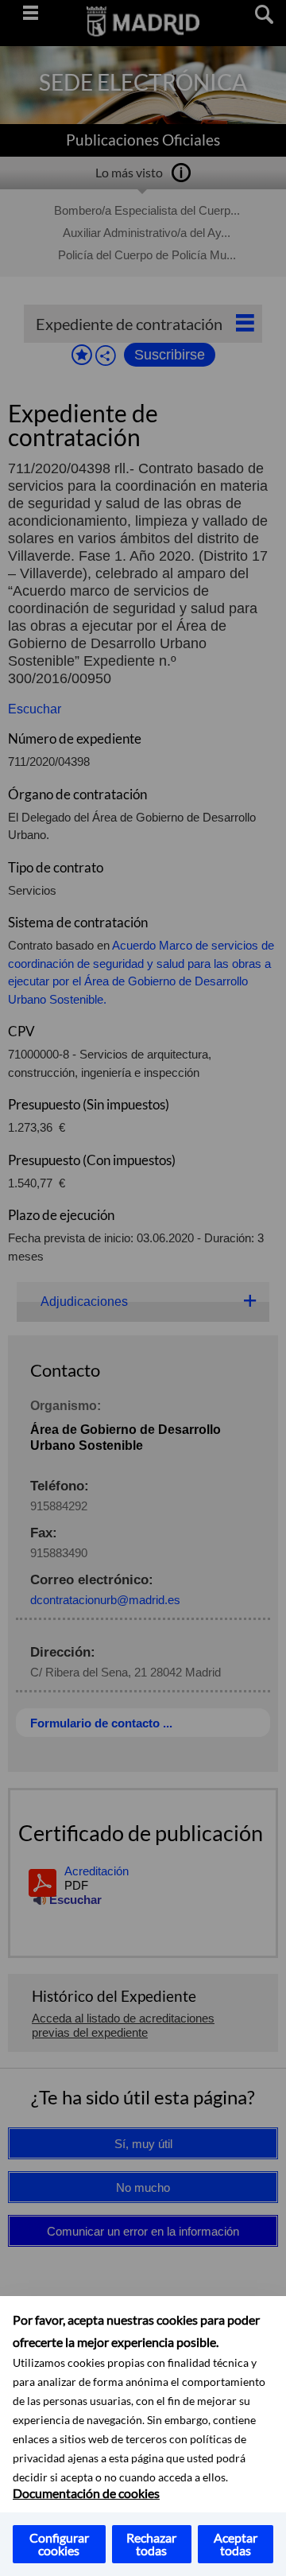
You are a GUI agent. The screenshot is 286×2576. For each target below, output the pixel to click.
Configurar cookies (59, 2544)
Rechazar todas (151, 2544)
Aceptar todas (236, 2544)
